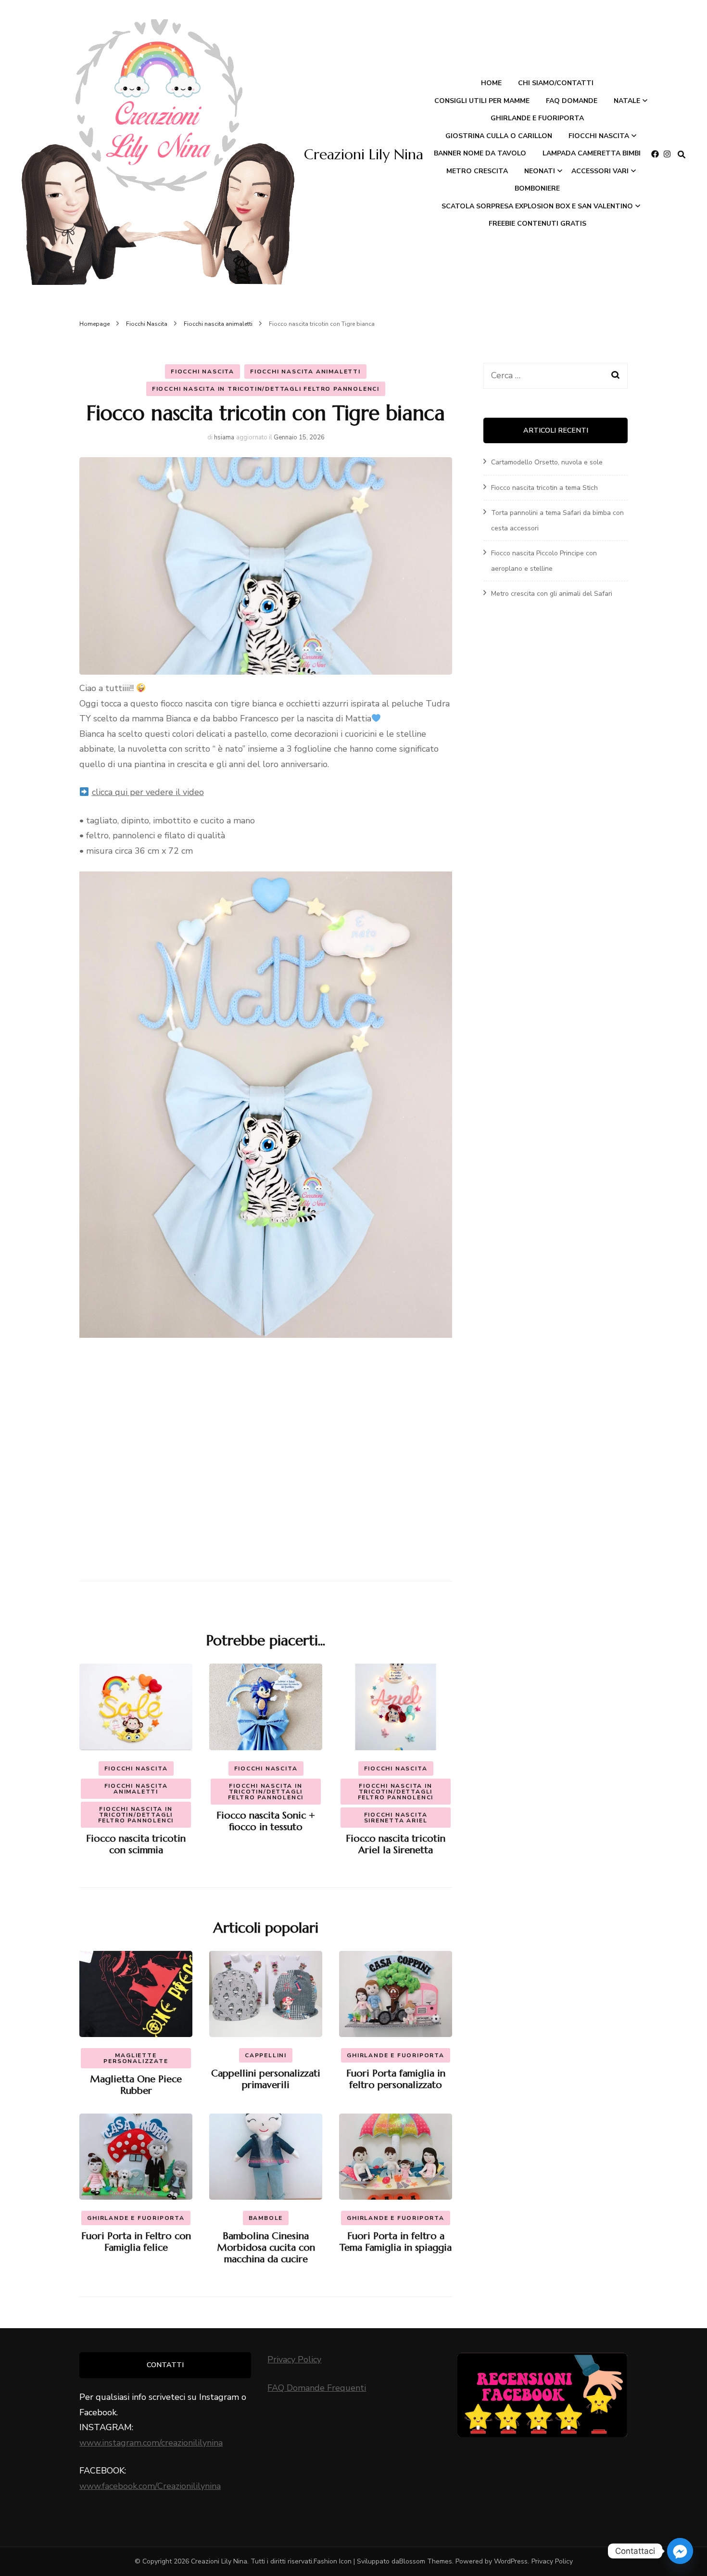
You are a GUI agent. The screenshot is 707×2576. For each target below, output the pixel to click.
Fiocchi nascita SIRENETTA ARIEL (396, 1818)
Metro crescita (477, 171)
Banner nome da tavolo (480, 153)
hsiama (224, 437)
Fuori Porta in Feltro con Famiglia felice (136, 2242)
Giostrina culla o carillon (499, 136)
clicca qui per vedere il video (148, 792)
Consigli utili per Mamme (482, 101)
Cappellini (266, 2055)
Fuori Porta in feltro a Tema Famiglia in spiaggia (396, 2242)
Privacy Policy (294, 2359)
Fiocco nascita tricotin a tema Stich (544, 488)
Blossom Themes (426, 2561)
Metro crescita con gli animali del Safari (552, 594)
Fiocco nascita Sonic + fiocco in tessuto (266, 1821)
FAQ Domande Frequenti (317, 2388)
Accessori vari (600, 171)
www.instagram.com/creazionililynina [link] (151, 2443)
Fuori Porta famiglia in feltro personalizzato (396, 2079)
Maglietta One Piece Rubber (136, 2085)
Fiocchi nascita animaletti (305, 372)
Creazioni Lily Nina (364, 154)
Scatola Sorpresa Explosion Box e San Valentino (537, 206)
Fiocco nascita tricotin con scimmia (136, 1844)
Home (491, 83)
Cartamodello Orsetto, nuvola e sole (547, 462)
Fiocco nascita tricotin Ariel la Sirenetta (396, 1844)
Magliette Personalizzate (136, 2058)
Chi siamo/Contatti (556, 83)
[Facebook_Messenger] (680, 2551)
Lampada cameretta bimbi (592, 153)
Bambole (266, 2218)
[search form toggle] (682, 155)
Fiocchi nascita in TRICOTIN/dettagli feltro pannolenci (266, 389)
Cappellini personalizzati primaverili (266, 2079)
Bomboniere (537, 188)
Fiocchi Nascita (599, 136)
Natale (627, 101)
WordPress (511, 2561)
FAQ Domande (572, 101)
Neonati (540, 171)
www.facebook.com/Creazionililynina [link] (150, 2486)
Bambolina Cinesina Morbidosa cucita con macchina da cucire (266, 2248)
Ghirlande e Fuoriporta (537, 118)
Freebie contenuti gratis (537, 224)
